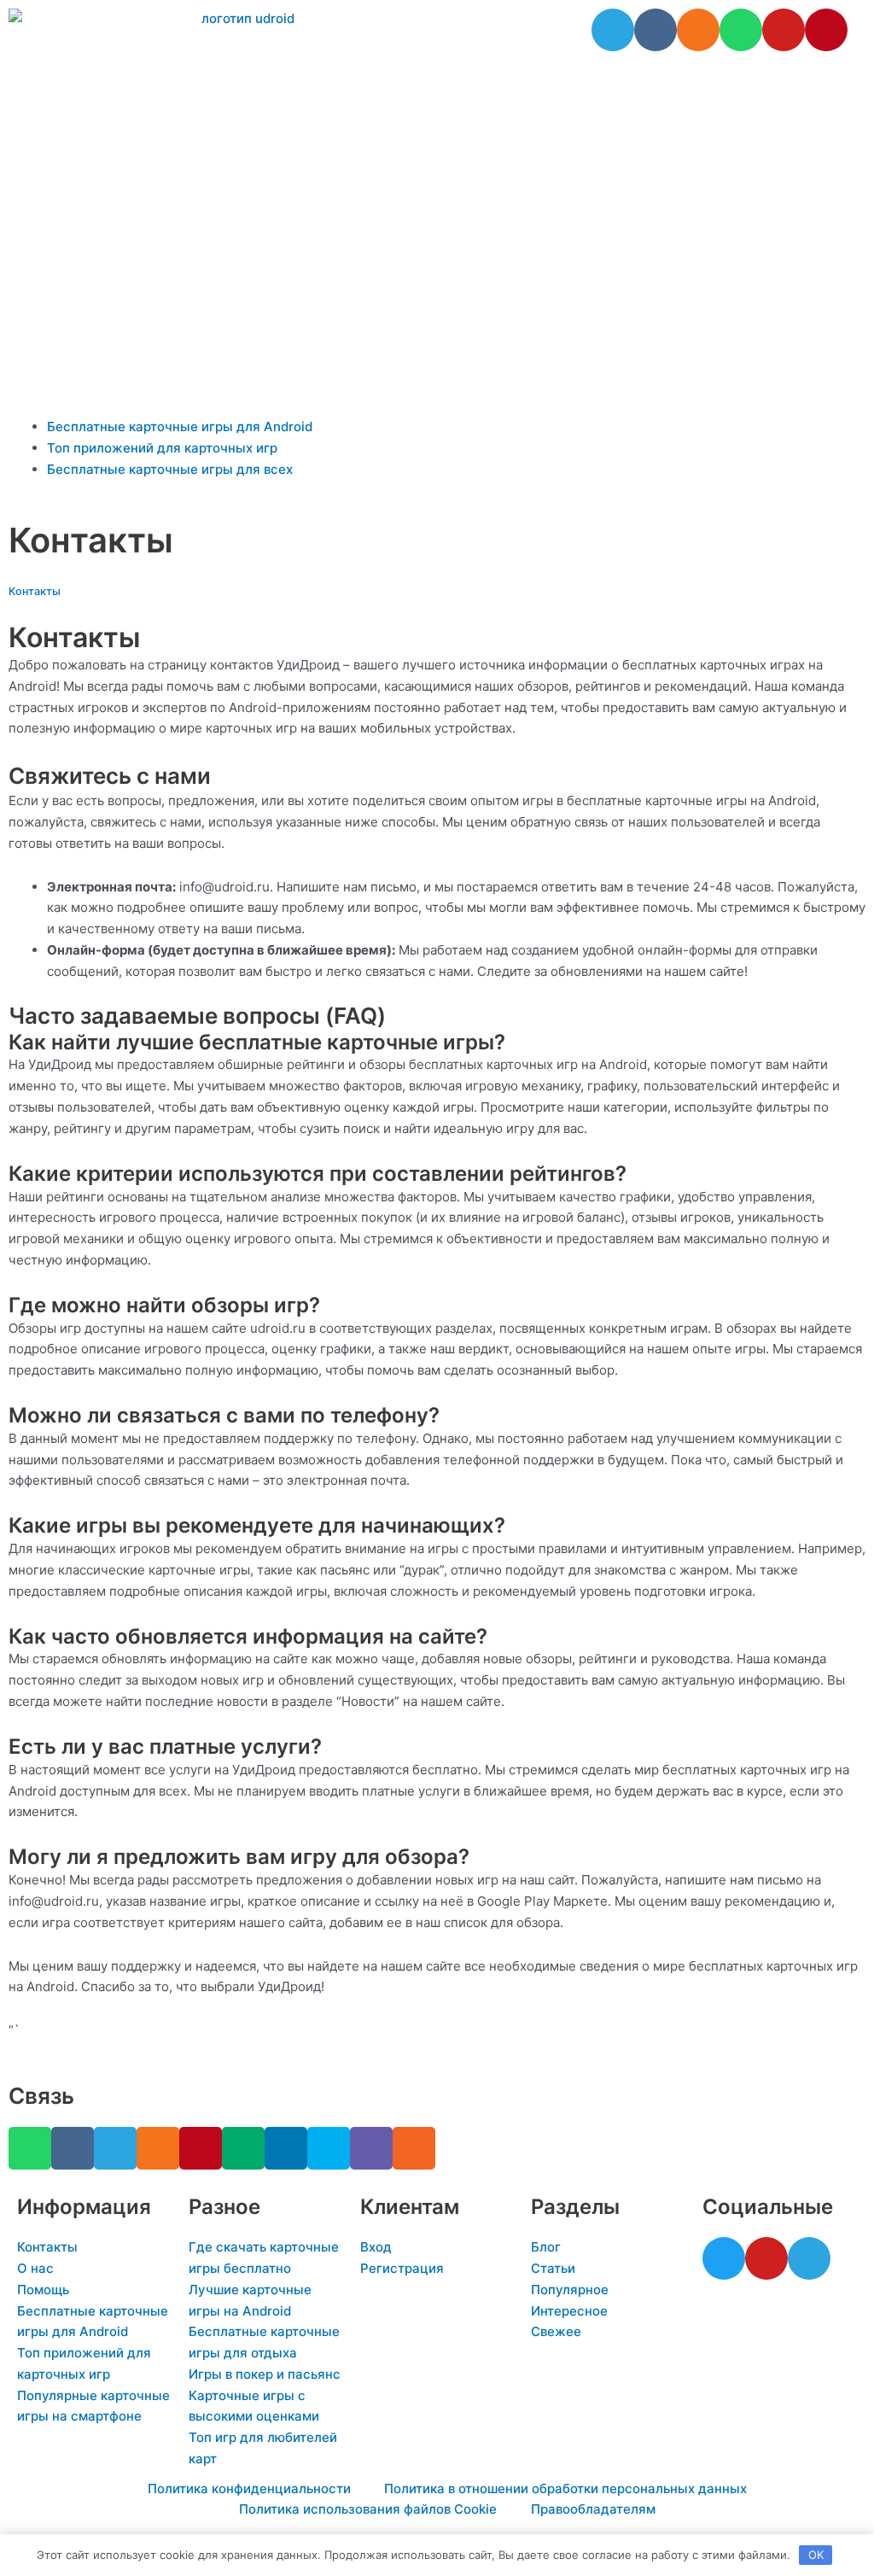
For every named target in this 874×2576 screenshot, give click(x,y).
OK (816, 2555)
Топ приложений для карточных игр (162, 448)
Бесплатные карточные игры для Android (180, 426)
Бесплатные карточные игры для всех (170, 469)
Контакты (35, 591)
